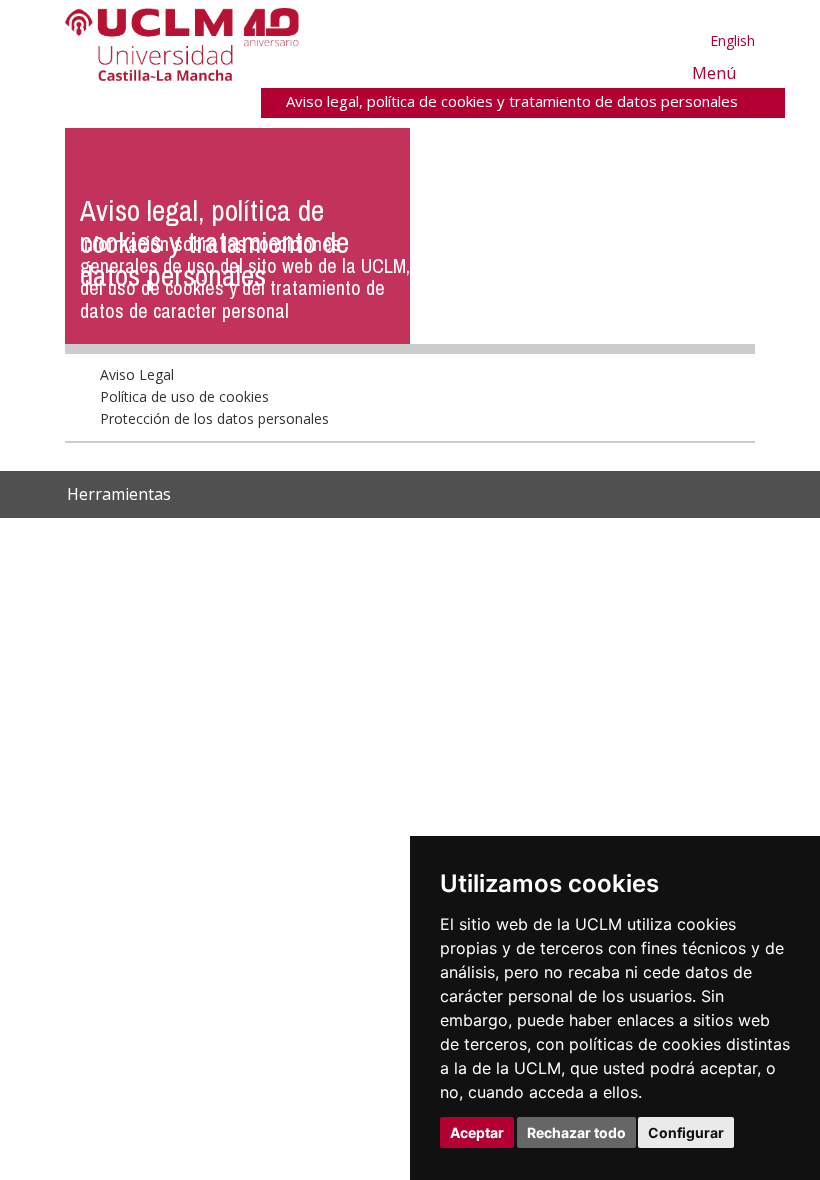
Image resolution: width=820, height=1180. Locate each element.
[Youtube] (622, 538)
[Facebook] (556, 538)
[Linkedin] (594, 538)
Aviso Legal (138, 417)
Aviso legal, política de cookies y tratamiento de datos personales (511, 101)
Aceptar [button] (477, 1132)
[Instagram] (480, 538)
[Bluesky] (576, 538)
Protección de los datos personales (215, 462)
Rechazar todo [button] (576, 1132)
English (732, 40)
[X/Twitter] (535, 538)
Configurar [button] (686, 1132)
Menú (712, 72)
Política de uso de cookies (185, 439)
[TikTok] (509, 538)
